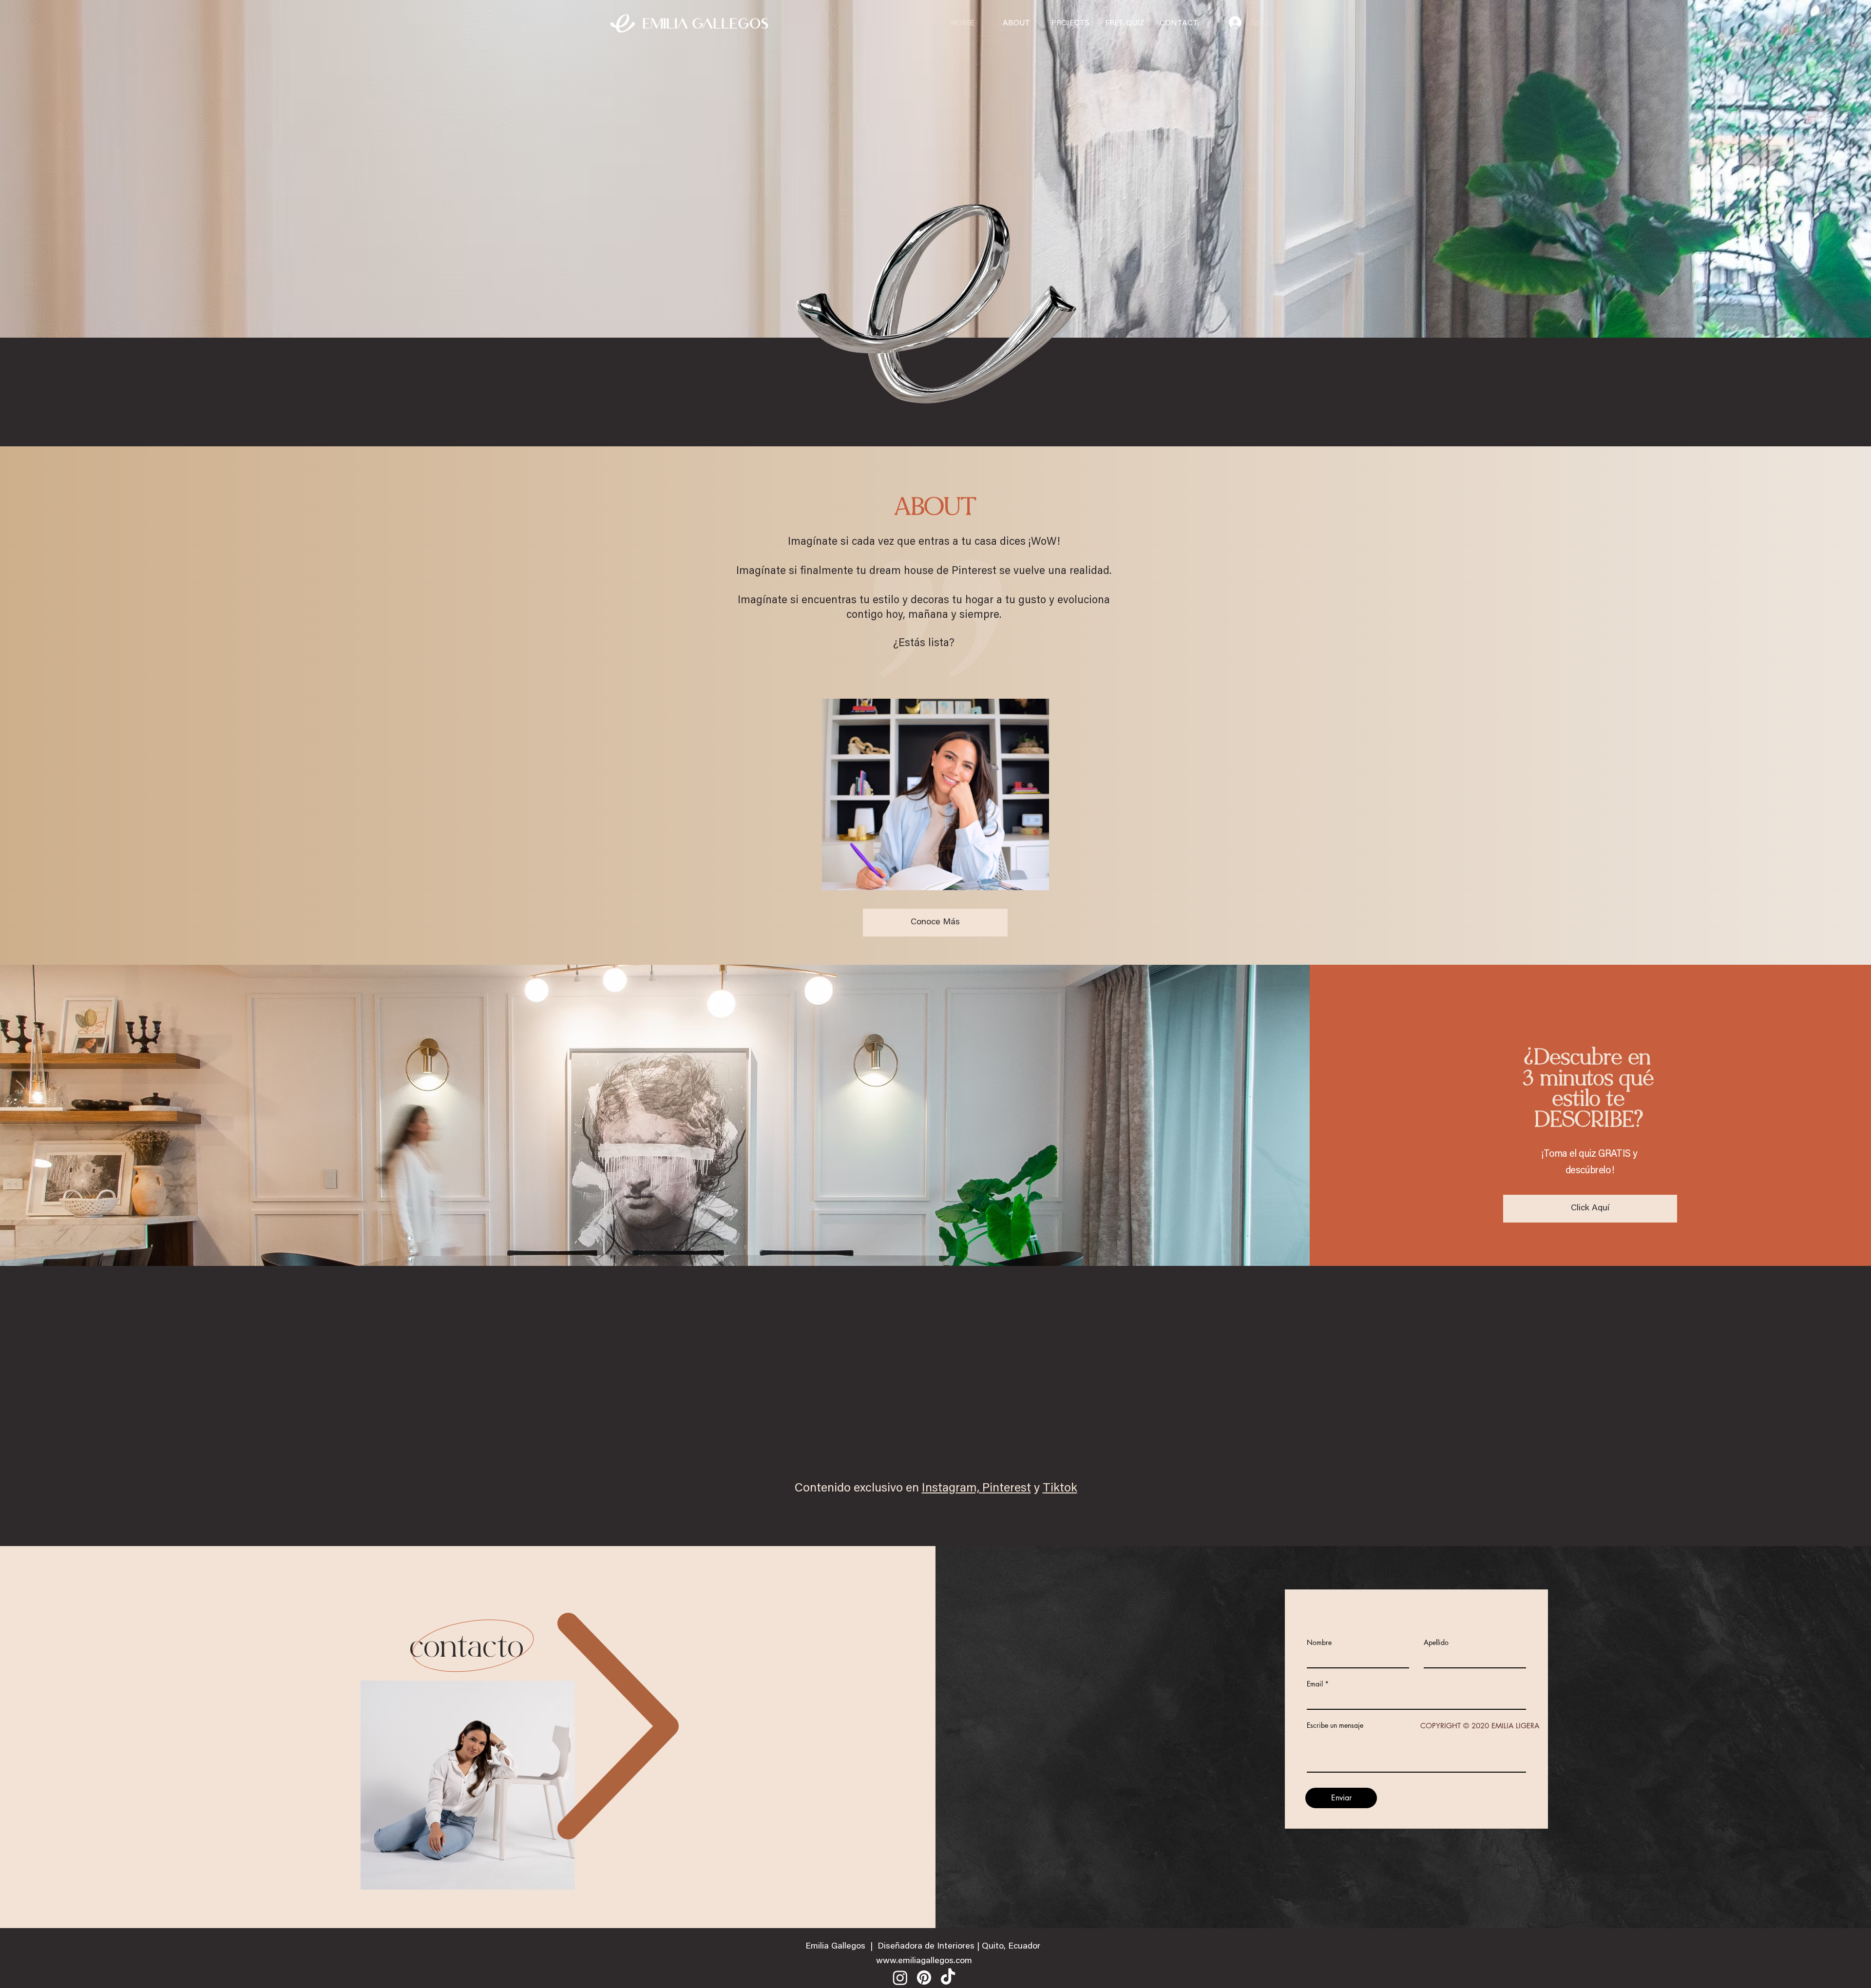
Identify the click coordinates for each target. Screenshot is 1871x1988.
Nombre (1319, 1643)
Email (1315, 1684)
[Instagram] (900, 1978)
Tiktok (1060, 1489)
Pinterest (1007, 1489)
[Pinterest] (924, 1978)
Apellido (1436, 1643)
